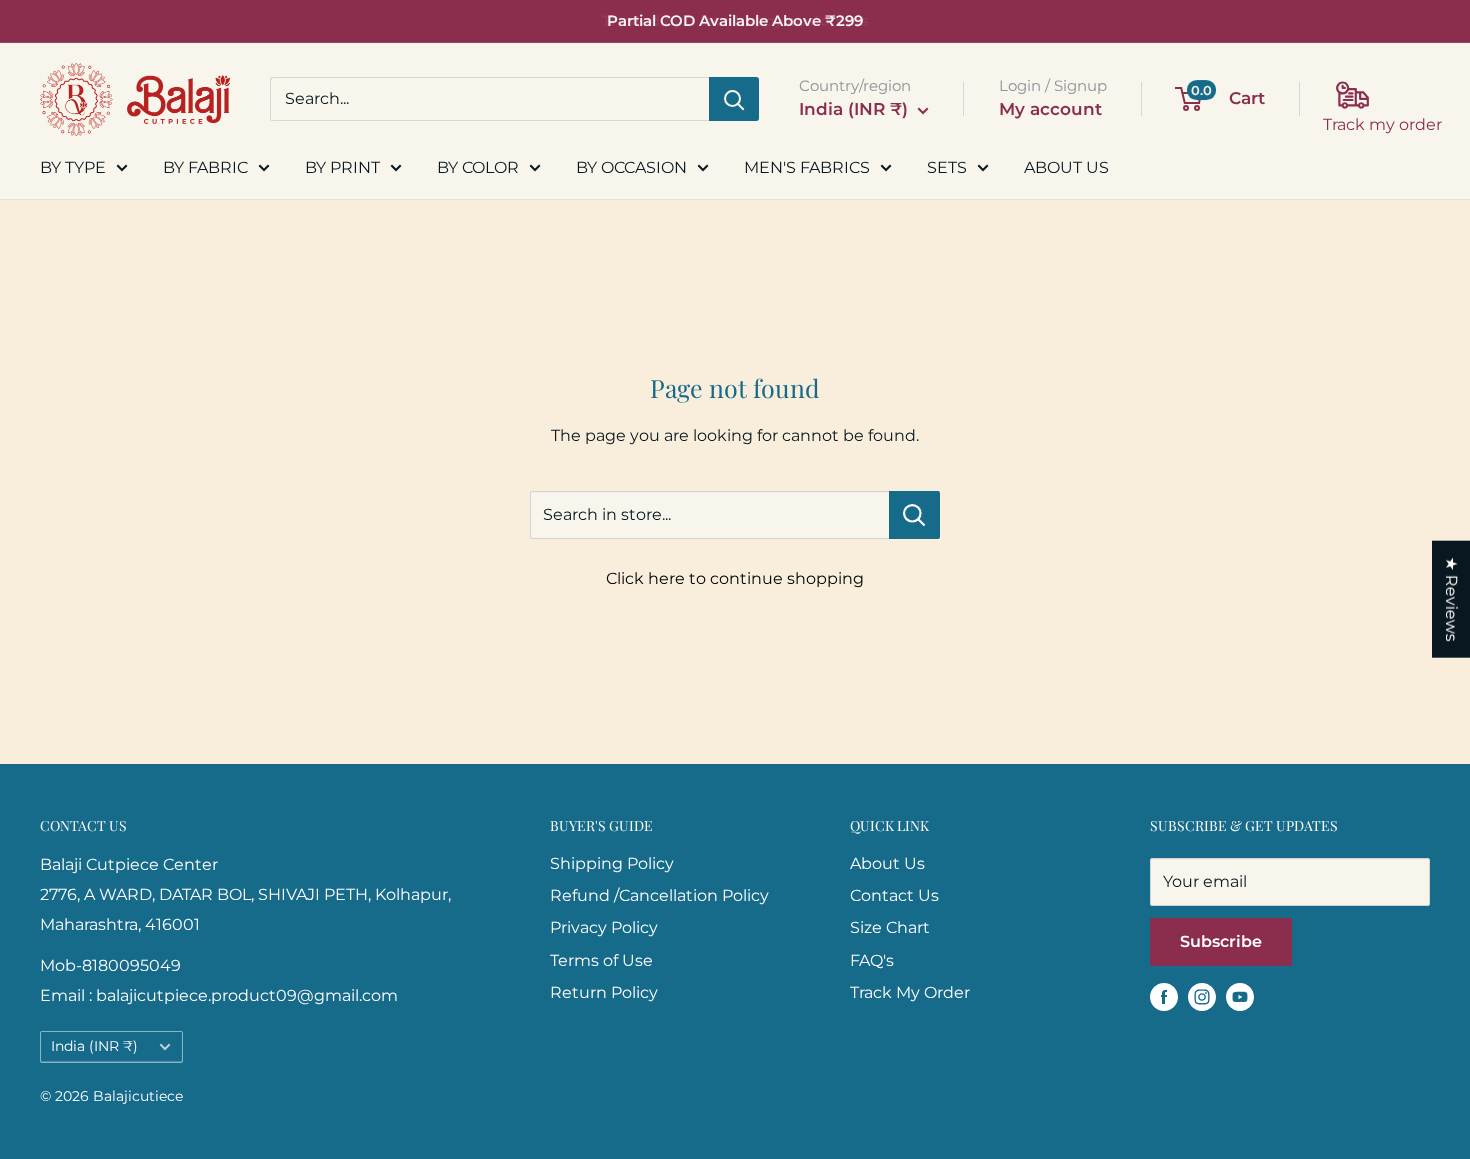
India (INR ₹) (94, 1046)
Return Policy (604, 992)
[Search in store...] (914, 515)
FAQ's (872, 960)
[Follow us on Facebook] (1164, 996)
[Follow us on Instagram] (1202, 996)
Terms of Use (601, 960)
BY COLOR (478, 167)
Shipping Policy (612, 863)
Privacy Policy (604, 927)
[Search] (734, 99)
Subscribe (1221, 941)
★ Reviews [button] (1451, 598)
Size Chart (890, 927)
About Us (887, 863)
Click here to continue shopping (735, 578)
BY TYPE (73, 167)
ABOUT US (1066, 167)
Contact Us (894, 895)
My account (1050, 109)
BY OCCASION (631, 167)
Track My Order (910, 992)
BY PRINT (342, 167)
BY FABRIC (205, 167)
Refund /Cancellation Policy (659, 895)
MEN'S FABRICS (807, 167)
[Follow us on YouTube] (1240, 996)
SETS (947, 167)
